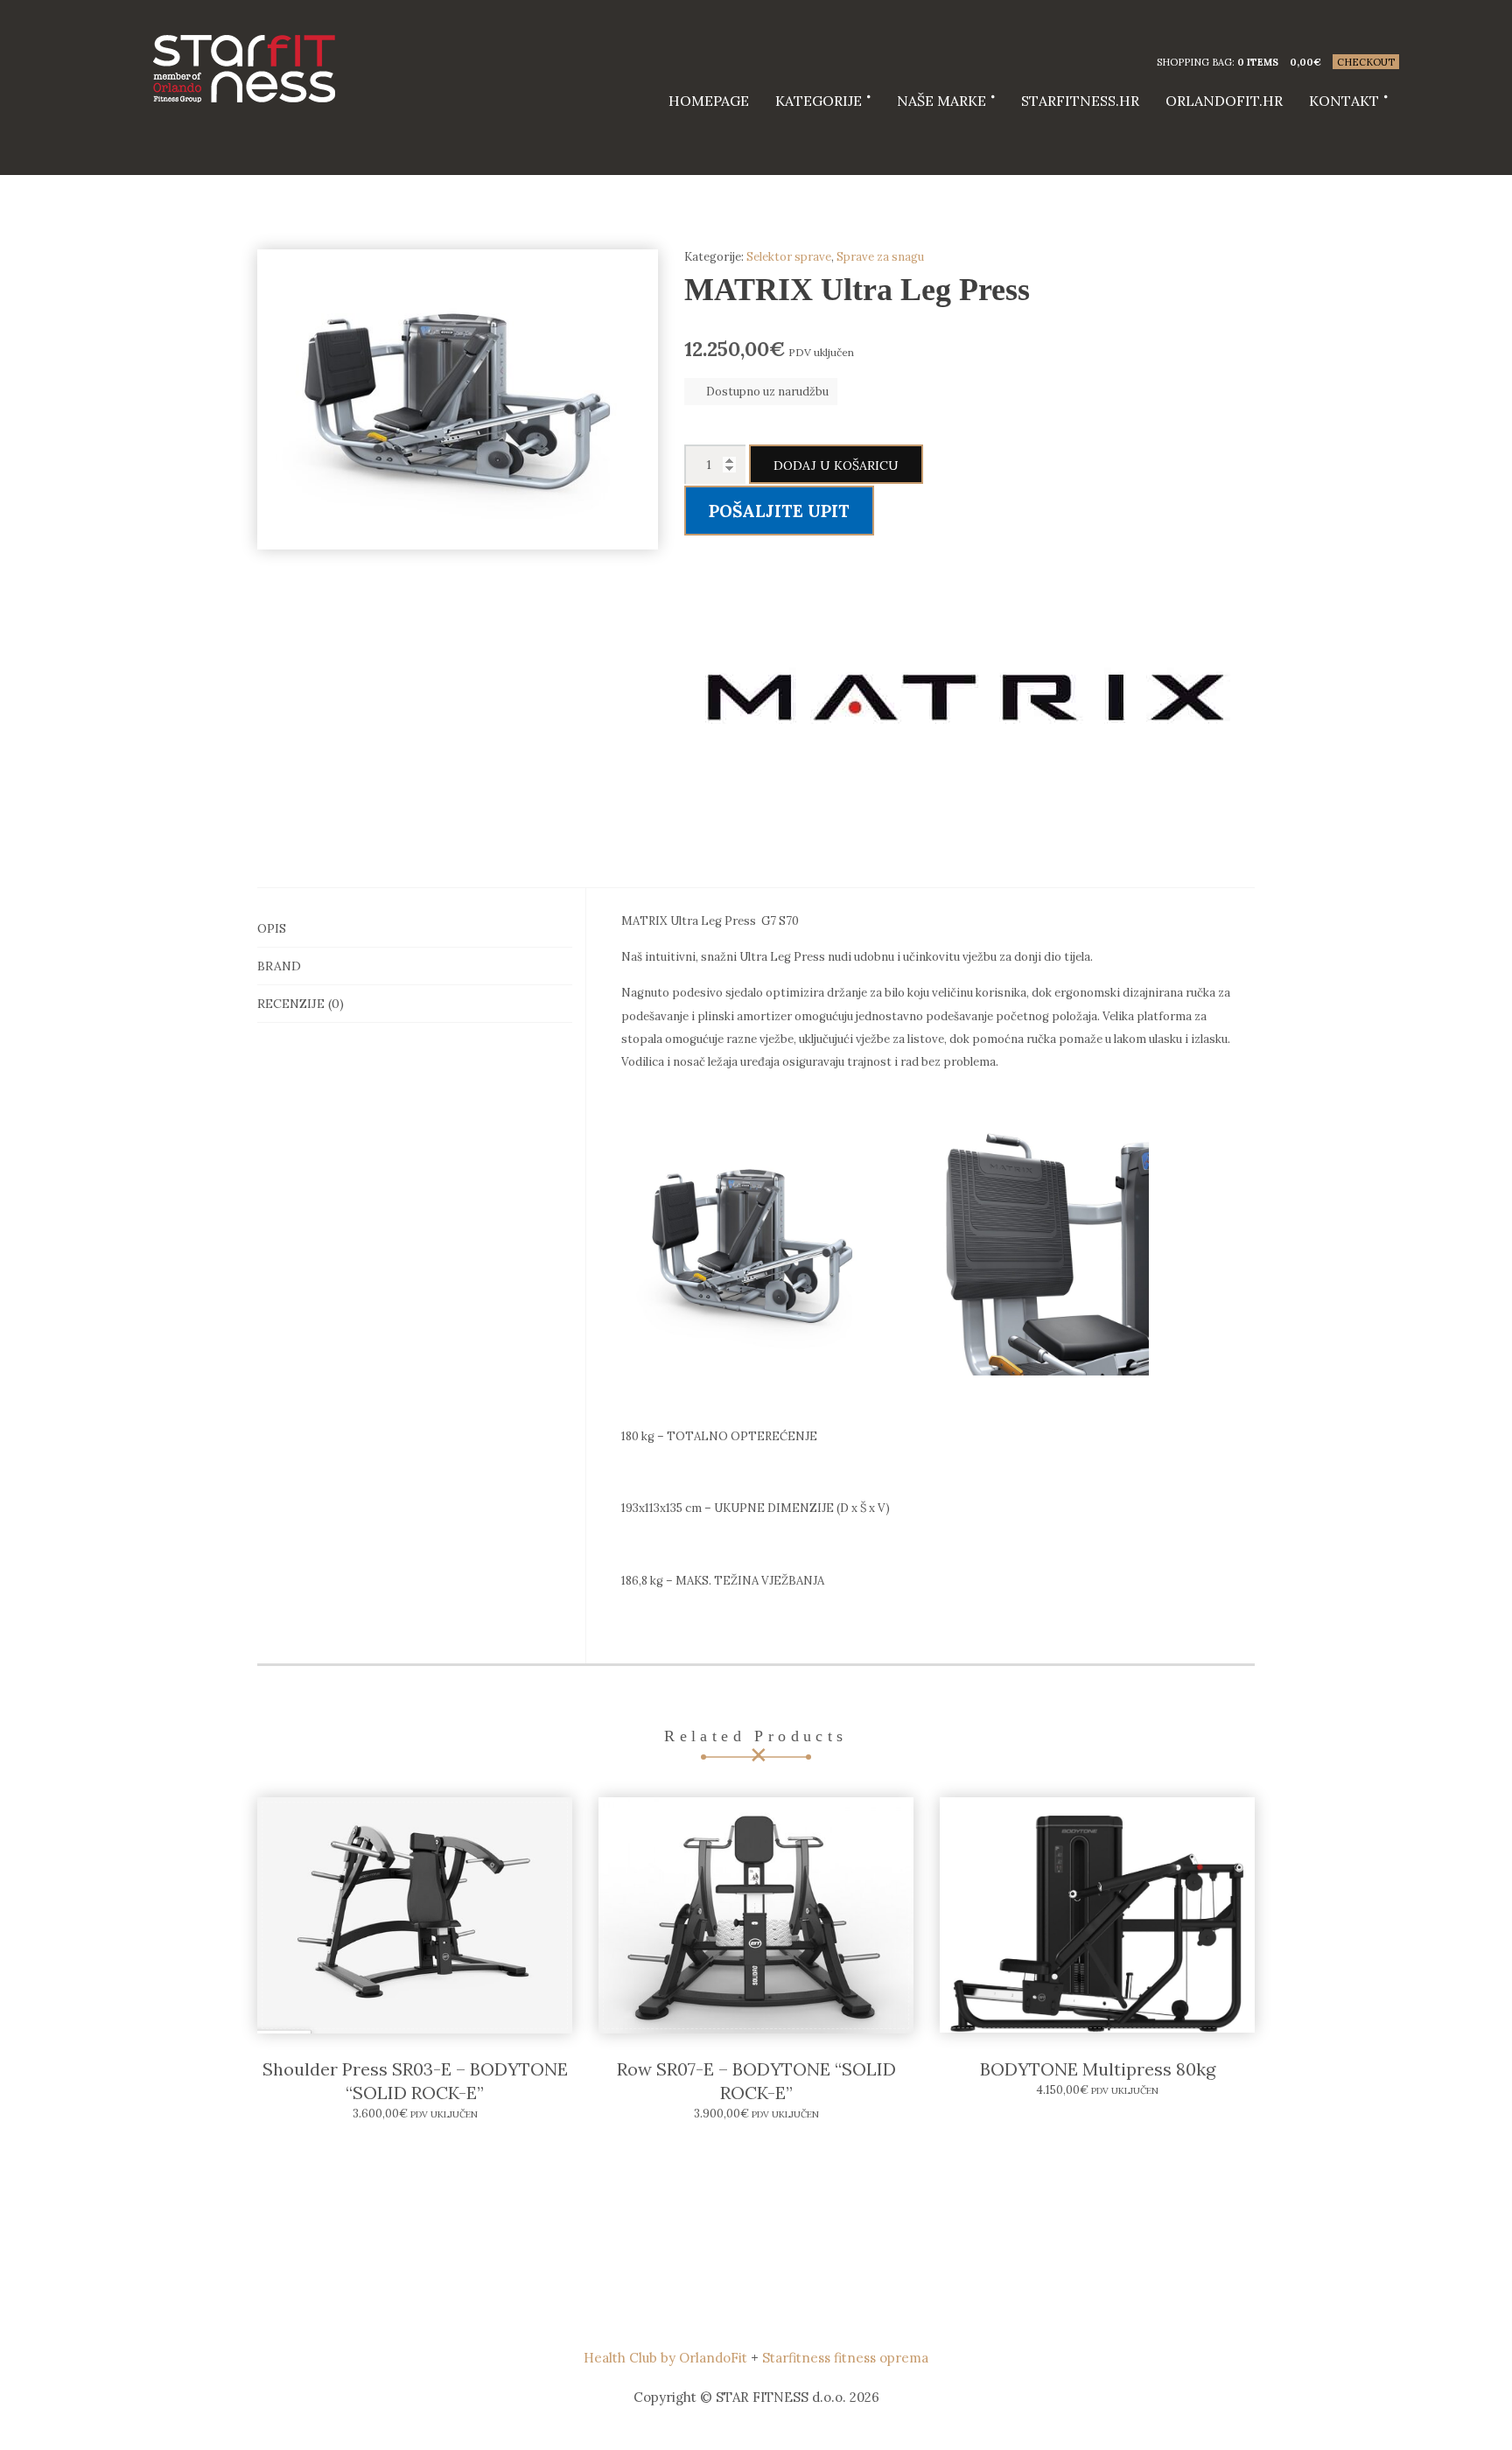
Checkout (1366, 62)
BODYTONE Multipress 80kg (1098, 2069)
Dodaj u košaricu (836, 465)
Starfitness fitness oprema (845, 2358)
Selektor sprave (789, 257)
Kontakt (1344, 101)
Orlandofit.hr (1224, 101)
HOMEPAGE (709, 101)
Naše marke (941, 101)
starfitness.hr (1080, 101)
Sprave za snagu (880, 257)
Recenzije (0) (301, 1004)
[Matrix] (966, 696)
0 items (1258, 62)
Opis (272, 928)
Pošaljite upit (779, 511)
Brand (279, 966)
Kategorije (819, 101)
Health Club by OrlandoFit (665, 2358)
